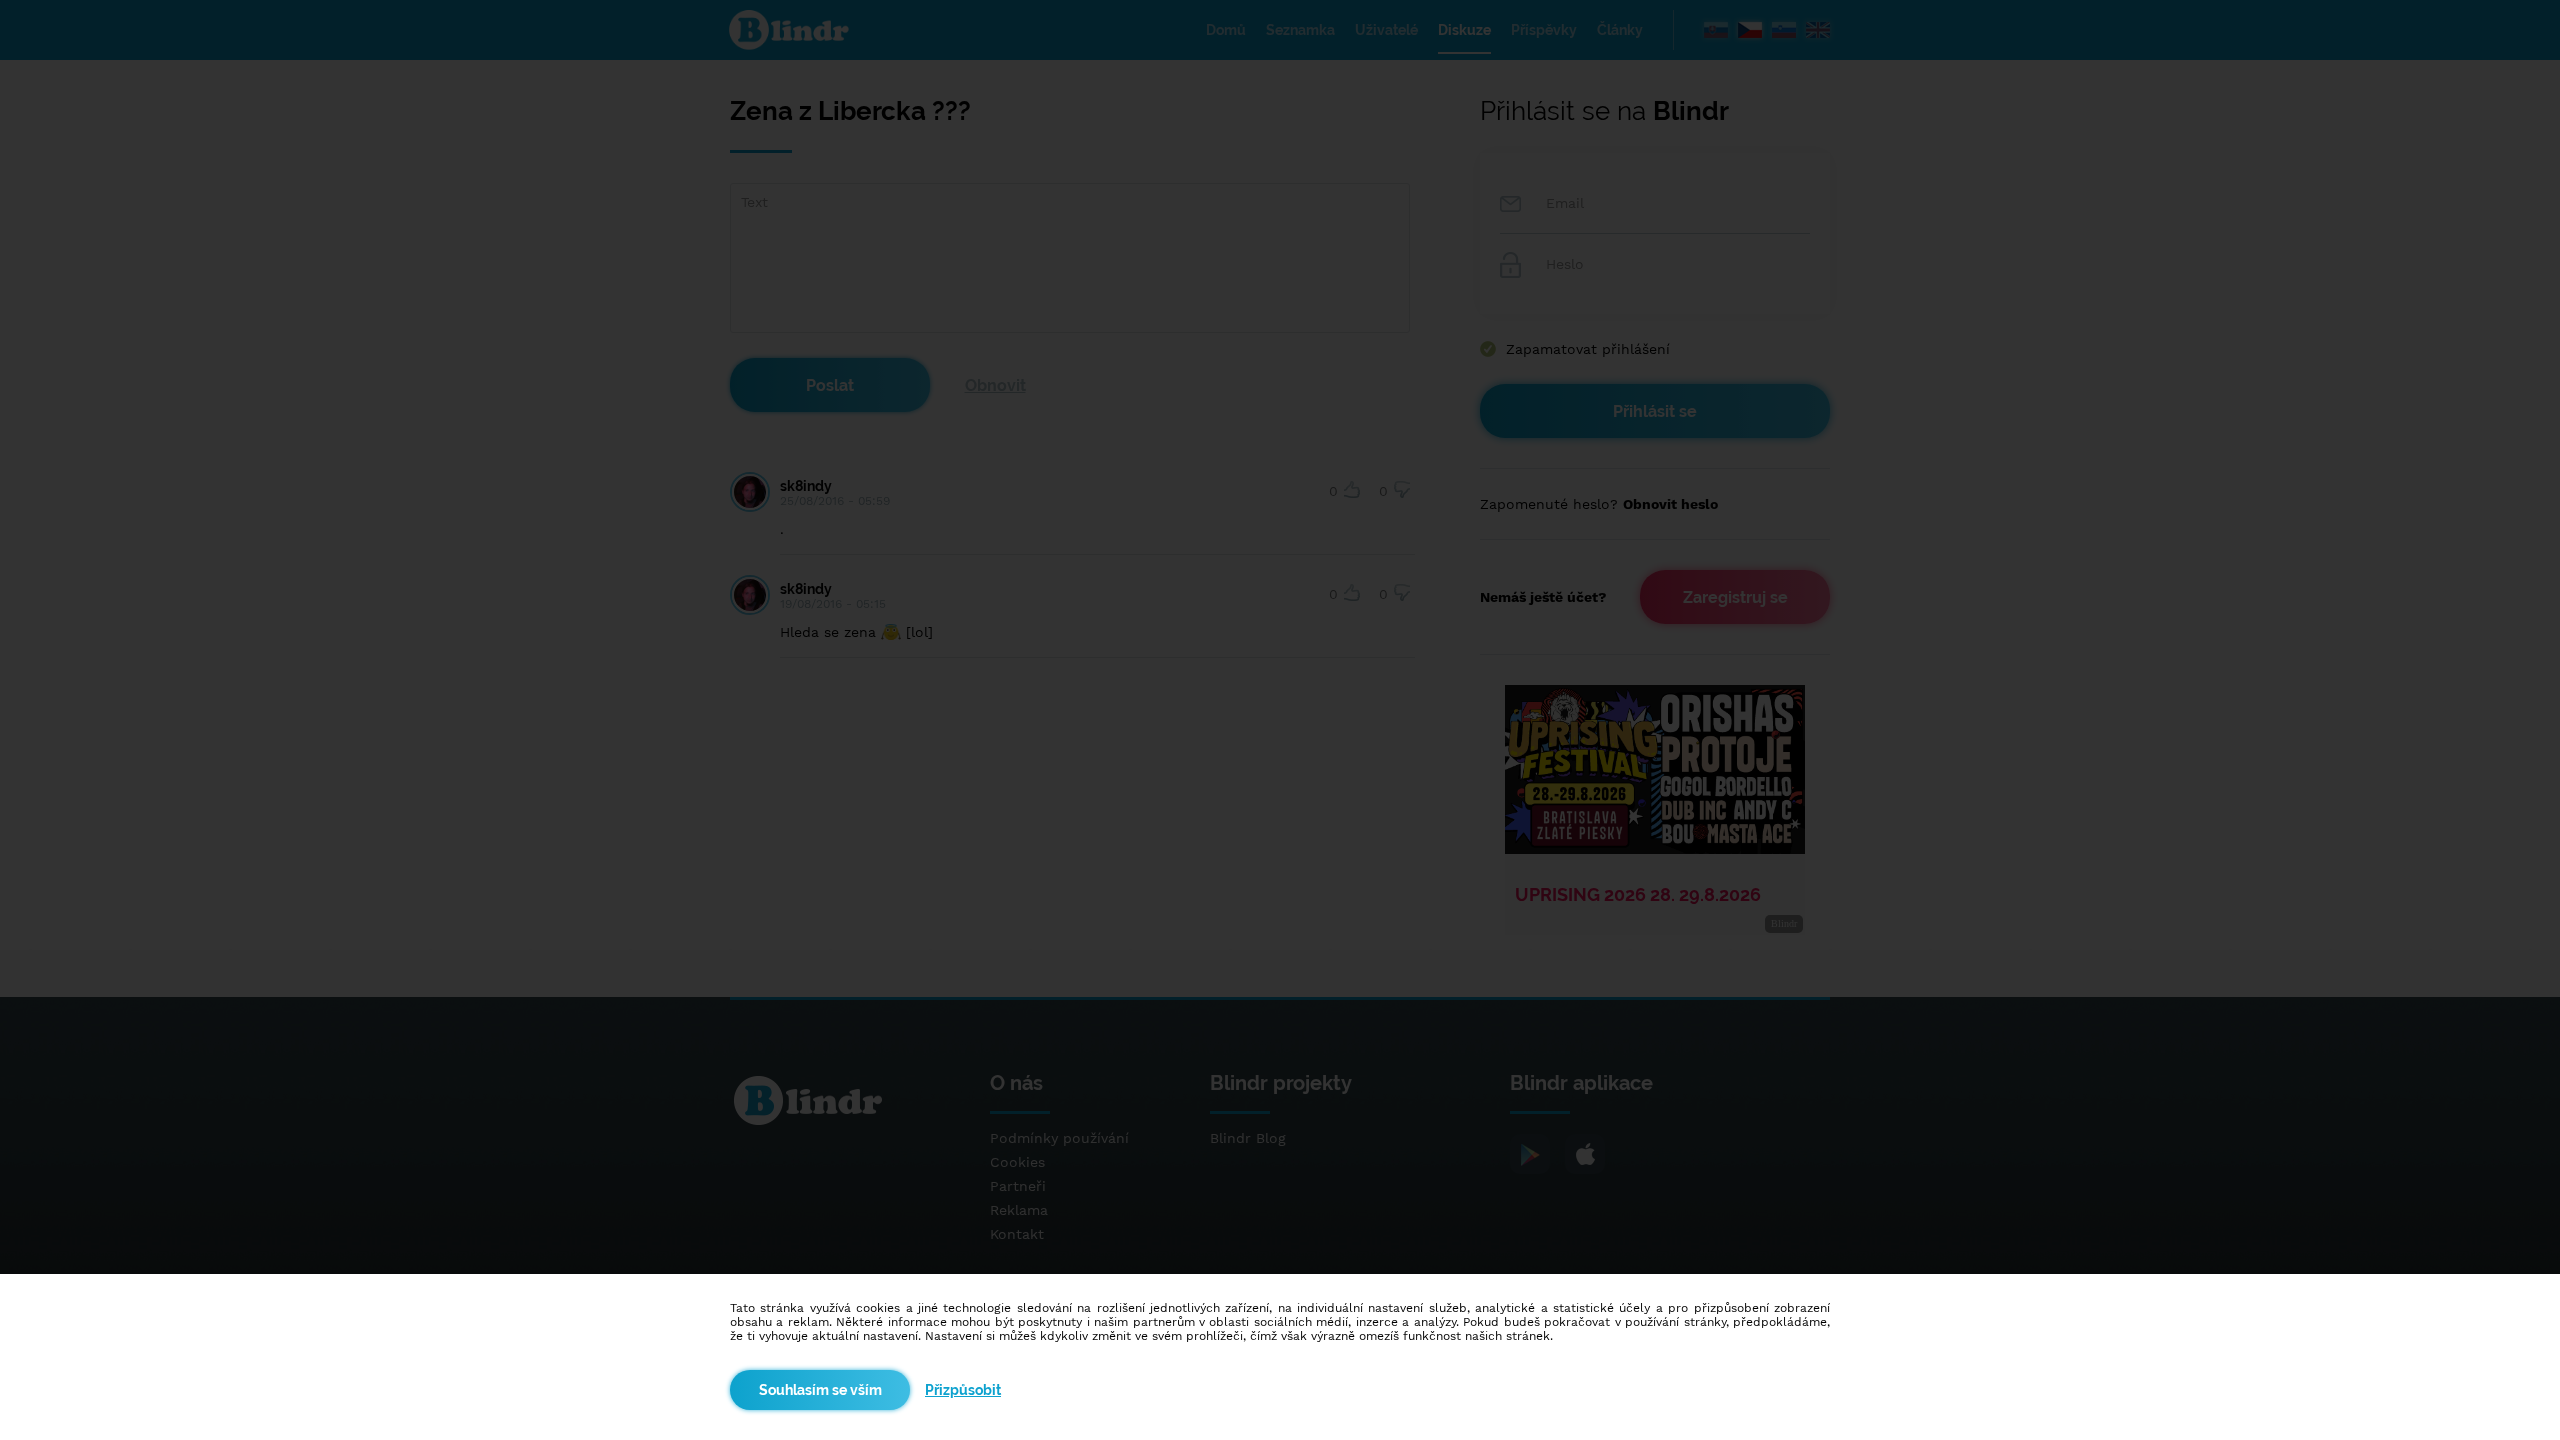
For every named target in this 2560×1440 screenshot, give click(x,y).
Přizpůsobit (963, 1390)
